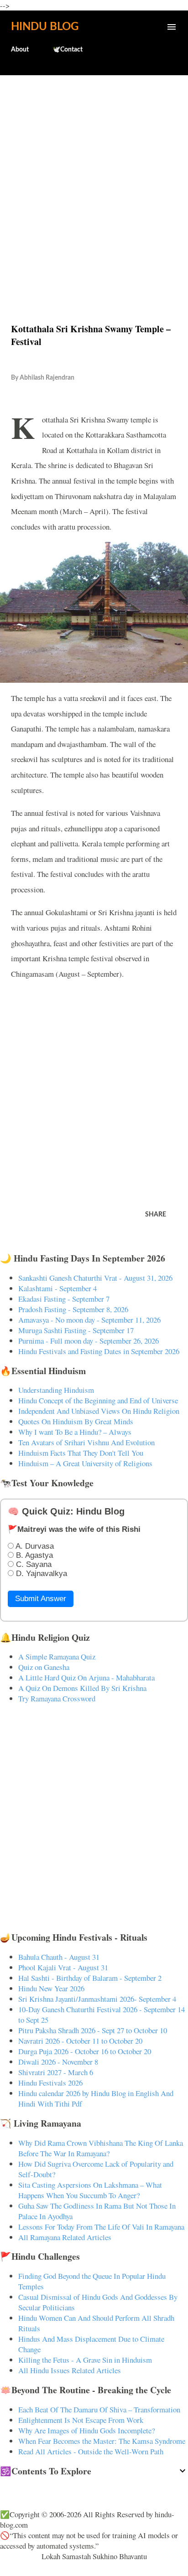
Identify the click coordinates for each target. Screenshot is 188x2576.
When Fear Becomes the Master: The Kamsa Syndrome (102, 2441)
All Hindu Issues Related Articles (70, 2370)
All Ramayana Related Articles (65, 2237)
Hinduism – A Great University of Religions (85, 1463)
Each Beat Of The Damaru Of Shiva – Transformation (99, 2409)
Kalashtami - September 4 (57, 1288)
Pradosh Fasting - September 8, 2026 (73, 1309)
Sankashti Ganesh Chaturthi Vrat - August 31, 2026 (95, 1278)
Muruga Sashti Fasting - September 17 (76, 1330)
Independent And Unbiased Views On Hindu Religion (99, 1411)
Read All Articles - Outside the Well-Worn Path (91, 2451)
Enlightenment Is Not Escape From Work (81, 2420)
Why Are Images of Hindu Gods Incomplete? (86, 2430)
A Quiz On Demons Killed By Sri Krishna (82, 1688)
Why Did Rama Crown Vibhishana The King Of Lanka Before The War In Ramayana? (101, 2148)
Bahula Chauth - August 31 (59, 1957)
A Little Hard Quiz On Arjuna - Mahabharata (86, 1677)
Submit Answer (41, 1599)
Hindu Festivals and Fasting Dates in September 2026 (99, 1351)
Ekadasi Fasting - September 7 (64, 1299)
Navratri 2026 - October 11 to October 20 (80, 2041)
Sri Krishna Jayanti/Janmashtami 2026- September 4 (97, 1999)
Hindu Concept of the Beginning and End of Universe (98, 1400)
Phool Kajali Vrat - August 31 (63, 1967)
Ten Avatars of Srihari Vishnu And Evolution (86, 1442)
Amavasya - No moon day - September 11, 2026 (89, 1320)
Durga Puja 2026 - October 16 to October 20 (85, 2051)
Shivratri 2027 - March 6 (56, 2072)
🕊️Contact (68, 50)
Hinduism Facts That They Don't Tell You (81, 1453)
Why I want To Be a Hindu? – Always (75, 1432)
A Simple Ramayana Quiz (57, 1656)
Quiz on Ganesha (44, 1667)
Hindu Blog (45, 27)
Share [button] (156, 1215)
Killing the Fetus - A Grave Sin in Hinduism (85, 2360)
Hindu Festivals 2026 (50, 2083)
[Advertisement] (94, 180)
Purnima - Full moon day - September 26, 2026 (89, 1341)
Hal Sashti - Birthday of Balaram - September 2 (90, 1978)
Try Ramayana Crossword (57, 1698)
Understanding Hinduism (56, 1390)
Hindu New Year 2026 (51, 1988)
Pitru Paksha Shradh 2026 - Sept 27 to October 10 (93, 2030)
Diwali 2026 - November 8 (58, 2062)
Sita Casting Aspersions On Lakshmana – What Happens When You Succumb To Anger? (90, 2190)
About (20, 50)
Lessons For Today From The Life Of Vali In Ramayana (101, 2227)
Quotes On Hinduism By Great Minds (76, 1421)
